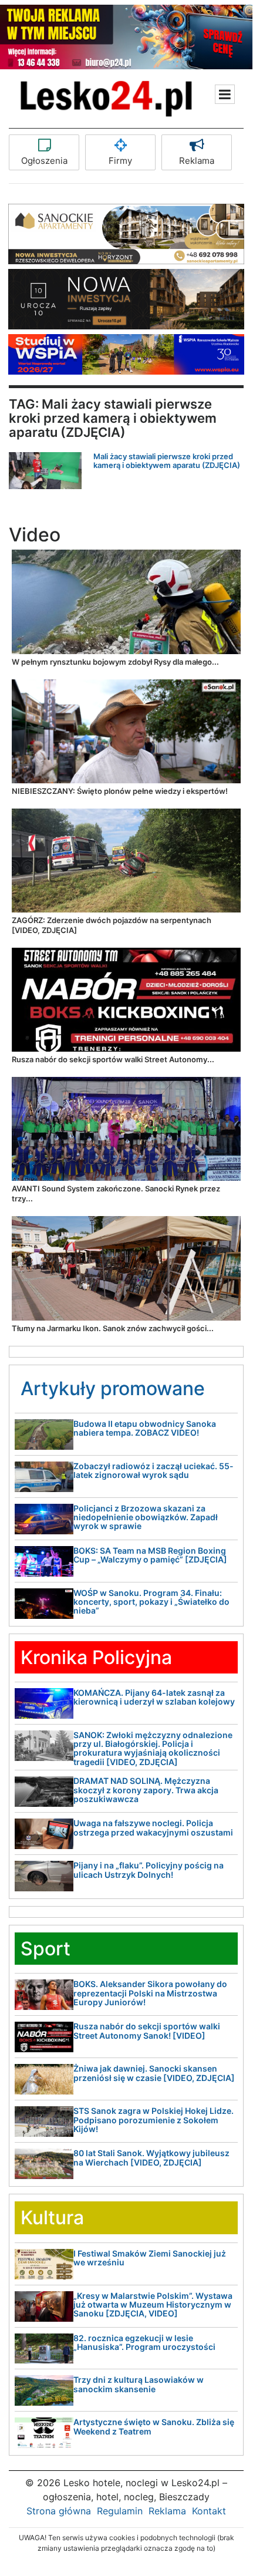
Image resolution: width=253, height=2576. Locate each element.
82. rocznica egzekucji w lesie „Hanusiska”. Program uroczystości (144, 2342)
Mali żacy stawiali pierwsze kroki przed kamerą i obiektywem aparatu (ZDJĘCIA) (167, 460)
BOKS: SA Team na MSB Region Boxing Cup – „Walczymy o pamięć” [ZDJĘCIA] (150, 1555)
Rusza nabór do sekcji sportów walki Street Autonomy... (113, 1059)
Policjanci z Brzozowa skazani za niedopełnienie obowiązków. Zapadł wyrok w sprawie (146, 1517)
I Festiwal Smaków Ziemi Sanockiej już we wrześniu (150, 2258)
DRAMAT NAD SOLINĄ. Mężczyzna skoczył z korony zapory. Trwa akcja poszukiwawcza (146, 1790)
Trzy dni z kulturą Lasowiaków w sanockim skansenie (139, 2384)
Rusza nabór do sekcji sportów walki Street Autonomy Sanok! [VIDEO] (147, 2031)
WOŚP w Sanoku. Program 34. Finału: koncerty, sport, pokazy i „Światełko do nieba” (151, 1602)
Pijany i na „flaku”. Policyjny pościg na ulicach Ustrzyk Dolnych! (149, 1870)
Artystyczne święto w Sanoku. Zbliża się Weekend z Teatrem (154, 2426)
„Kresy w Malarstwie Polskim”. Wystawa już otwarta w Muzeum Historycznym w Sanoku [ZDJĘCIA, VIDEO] (153, 2305)
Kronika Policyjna (96, 1657)
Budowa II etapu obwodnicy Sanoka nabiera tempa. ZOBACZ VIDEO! (145, 1428)
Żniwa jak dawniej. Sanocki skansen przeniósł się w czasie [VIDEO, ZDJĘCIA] (154, 2073)
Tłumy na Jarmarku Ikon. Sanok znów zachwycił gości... (113, 1328)
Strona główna (59, 2511)
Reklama (197, 161)
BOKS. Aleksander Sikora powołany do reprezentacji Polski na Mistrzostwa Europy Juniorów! (150, 1993)
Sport (45, 1949)
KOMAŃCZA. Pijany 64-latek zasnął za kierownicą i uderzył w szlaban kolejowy (154, 1697)
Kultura (52, 2218)
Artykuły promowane (113, 1388)
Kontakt (209, 2511)
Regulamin (120, 2511)
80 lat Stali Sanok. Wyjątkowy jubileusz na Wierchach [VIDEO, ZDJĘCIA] (151, 2157)
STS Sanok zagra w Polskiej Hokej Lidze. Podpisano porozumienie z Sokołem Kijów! (154, 2120)
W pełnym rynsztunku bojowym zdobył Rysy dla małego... (115, 662)
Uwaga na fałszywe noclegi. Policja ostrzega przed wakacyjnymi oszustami (153, 1827)
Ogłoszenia (44, 161)
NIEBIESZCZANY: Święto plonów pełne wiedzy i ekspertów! (120, 791)
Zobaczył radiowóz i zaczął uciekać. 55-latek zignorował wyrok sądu (154, 1470)
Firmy (120, 161)
